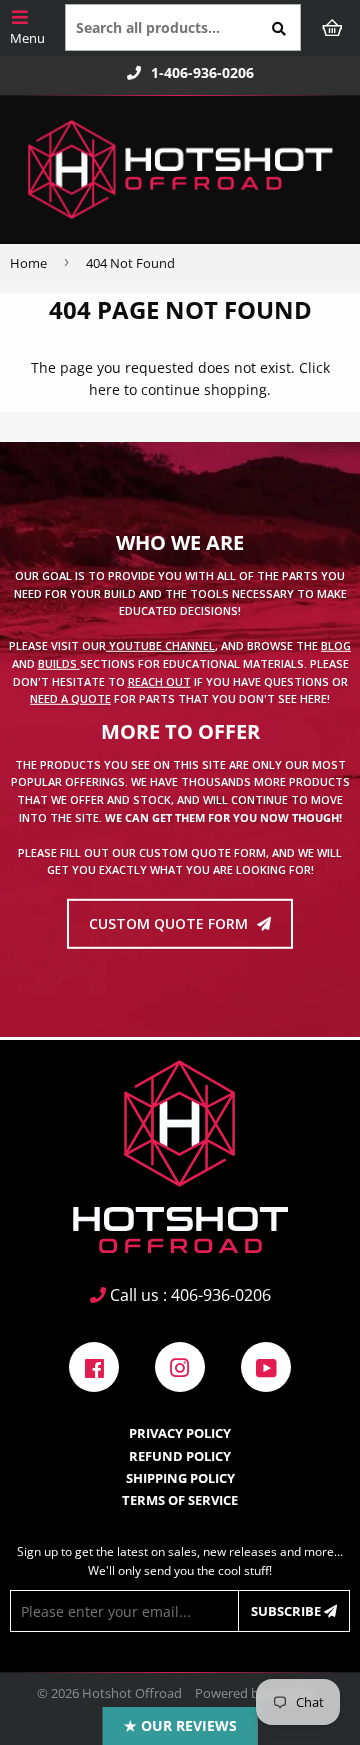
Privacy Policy (180, 1433)
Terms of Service (180, 1500)
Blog (336, 645)
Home (28, 263)
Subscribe (287, 1611)
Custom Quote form (170, 923)
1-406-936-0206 (202, 73)
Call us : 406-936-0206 (188, 1295)
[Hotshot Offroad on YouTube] (266, 1365)
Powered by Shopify (254, 1693)
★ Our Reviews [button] (180, 1725)
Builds (59, 663)
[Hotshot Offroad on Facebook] (94, 1365)
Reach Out (159, 680)
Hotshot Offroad (132, 1693)
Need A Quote (70, 698)
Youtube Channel (160, 645)
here (104, 389)
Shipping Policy (180, 1478)
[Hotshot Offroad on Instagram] (180, 1365)
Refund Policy (180, 1456)
